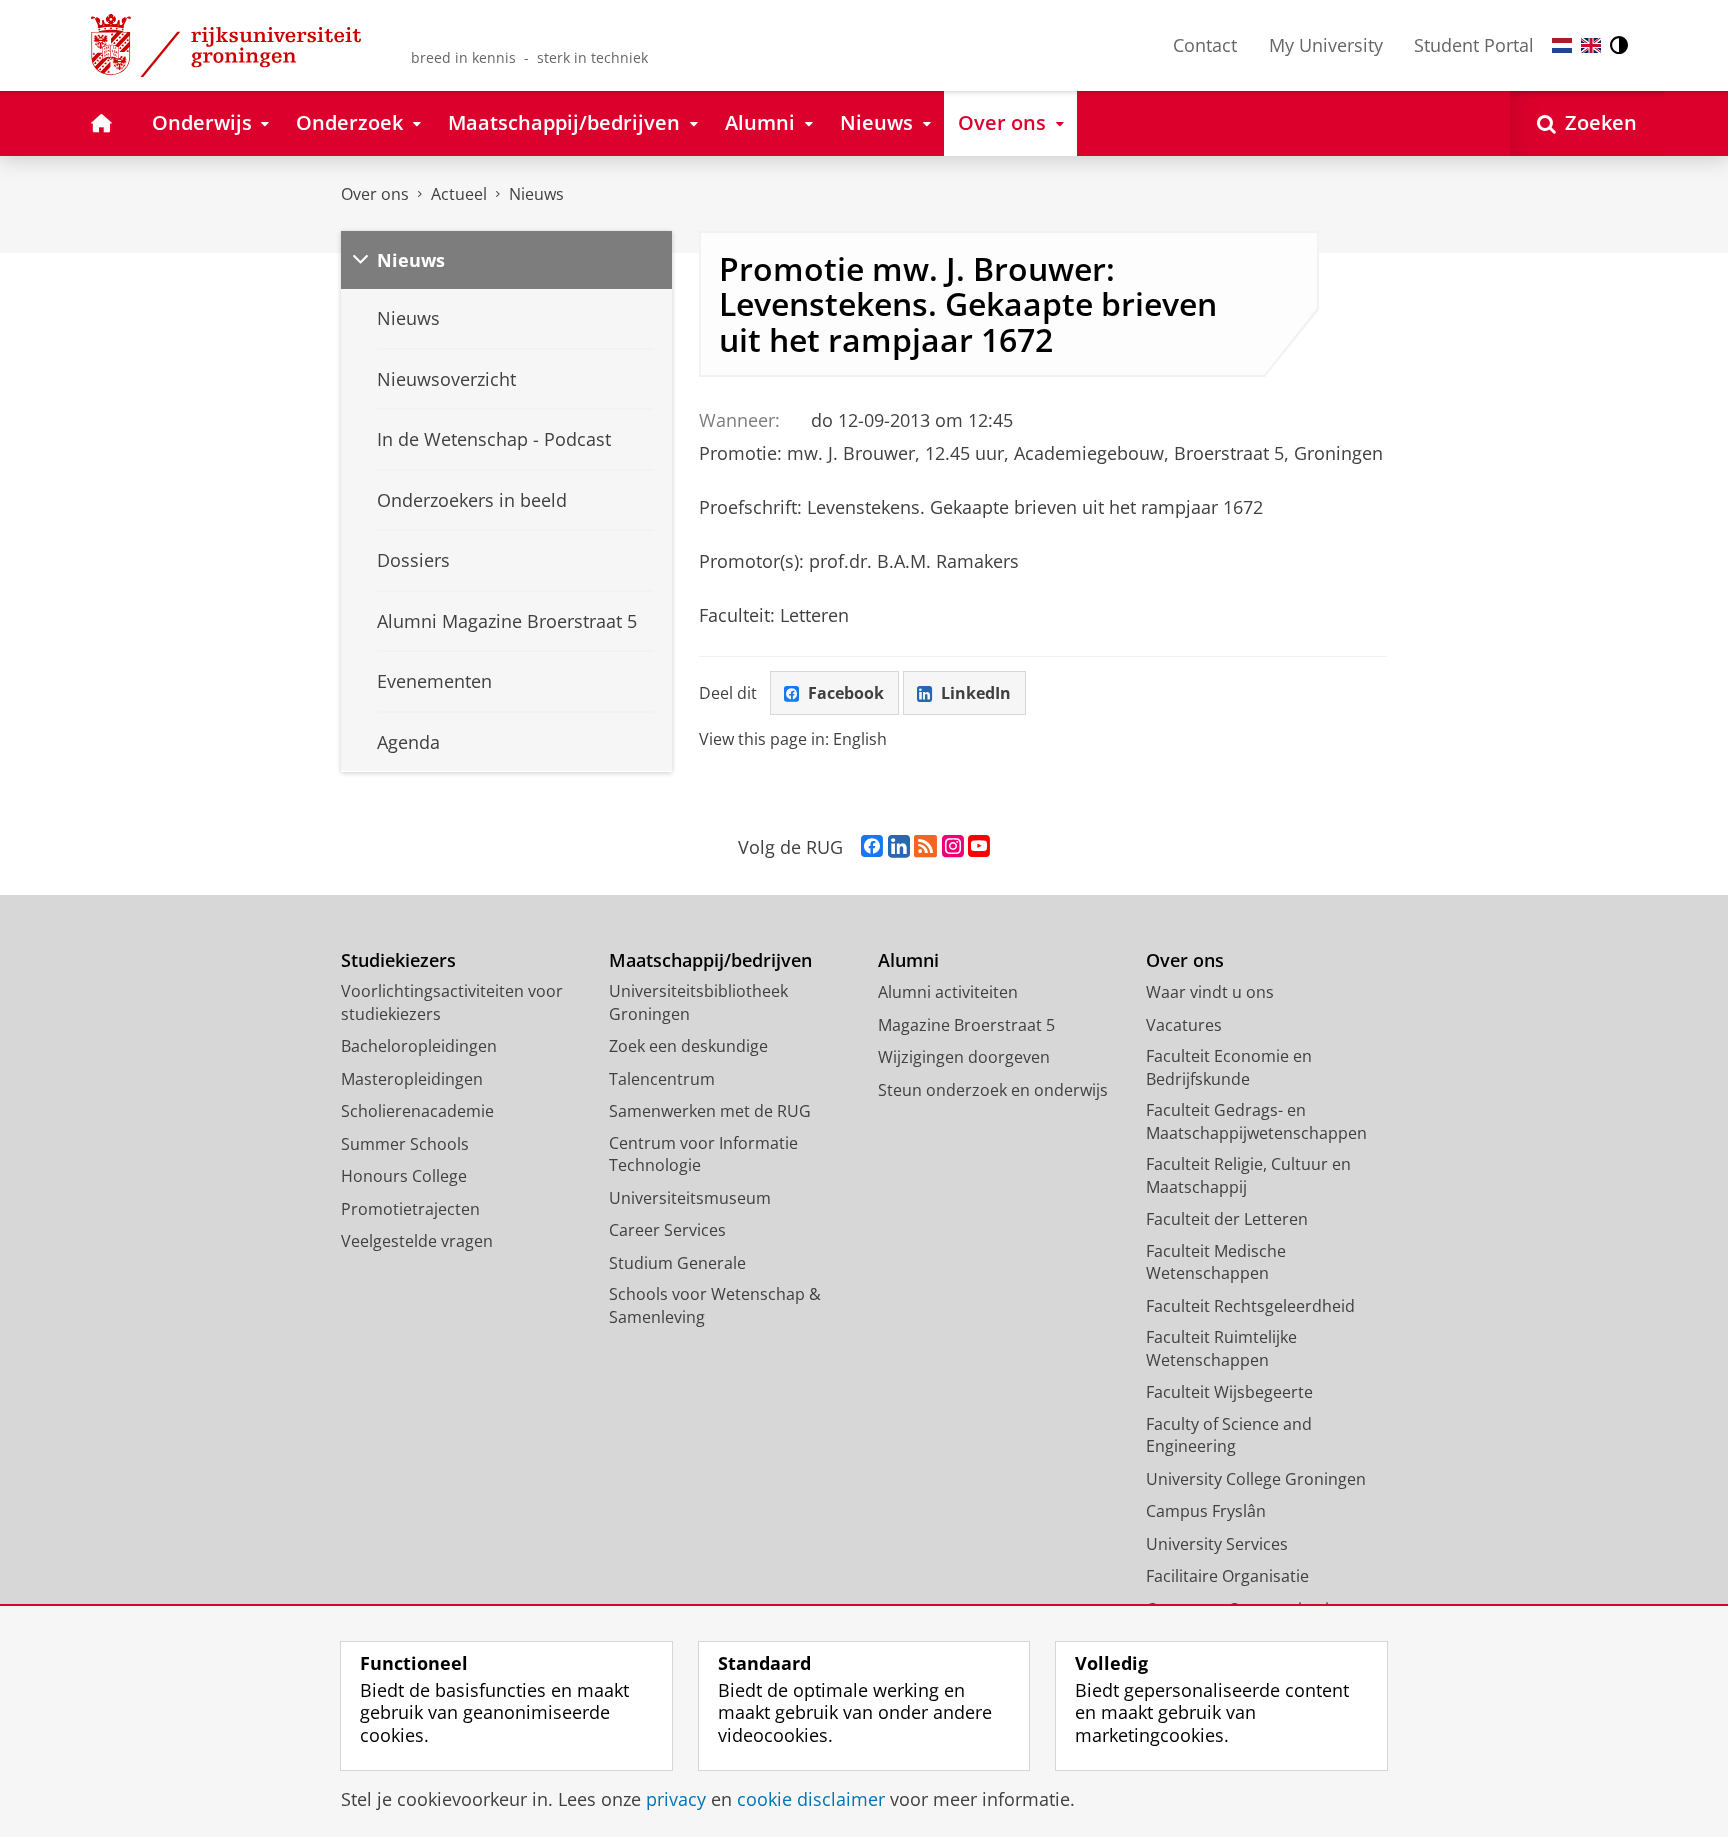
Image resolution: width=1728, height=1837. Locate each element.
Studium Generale (677, 1263)
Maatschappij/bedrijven (710, 960)
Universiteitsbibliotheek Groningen (698, 1002)
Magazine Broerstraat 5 (966, 1025)
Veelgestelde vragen (417, 1241)
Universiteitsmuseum (690, 1198)
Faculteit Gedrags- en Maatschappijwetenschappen (1256, 1121)
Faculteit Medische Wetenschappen (1216, 1262)
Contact (1205, 45)
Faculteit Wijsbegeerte (1229, 1392)
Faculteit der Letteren (1227, 1219)
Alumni (908, 960)
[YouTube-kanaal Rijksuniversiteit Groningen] (979, 847)
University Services (1217, 1544)
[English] (1591, 45)
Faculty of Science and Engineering (1229, 1435)
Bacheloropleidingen (419, 1046)
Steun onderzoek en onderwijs (993, 1090)
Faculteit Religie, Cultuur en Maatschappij (1248, 1175)
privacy (676, 1799)
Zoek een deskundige (688, 1046)
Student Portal (1474, 45)
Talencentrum (662, 1079)
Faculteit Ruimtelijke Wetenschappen (1221, 1348)
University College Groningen (1256, 1479)
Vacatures (1184, 1025)
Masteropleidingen (412, 1079)
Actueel (459, 194)
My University (1326, 45)
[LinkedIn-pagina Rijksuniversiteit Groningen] (899, 847)
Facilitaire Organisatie (1227, 1576)
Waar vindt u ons (1210, 992)
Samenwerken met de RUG (710, 1111)
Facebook (846, 693)
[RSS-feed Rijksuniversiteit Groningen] (925, 847)
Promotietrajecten (410, 1209)
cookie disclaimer (811, 1799)
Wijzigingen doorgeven (964, 1057)
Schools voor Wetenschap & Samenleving (715, 1305)
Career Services (667, 1230)
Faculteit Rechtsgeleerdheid (1250, 1306)
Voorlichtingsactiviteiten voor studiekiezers (452, 1002)
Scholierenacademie (417, 1111)
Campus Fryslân (1206, 1511)
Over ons (375, 194)
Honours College (404, 1176)
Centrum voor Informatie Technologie (703, 1154)
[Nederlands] (1562, 45)
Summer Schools (405, 1144)
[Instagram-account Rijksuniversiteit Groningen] (953, 847)
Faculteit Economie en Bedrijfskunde (1229, 1067)
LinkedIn (976, 693)
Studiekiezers (398, 960)
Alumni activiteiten (948, 992)
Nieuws (536, 194)
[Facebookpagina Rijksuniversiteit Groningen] (872, 847)
